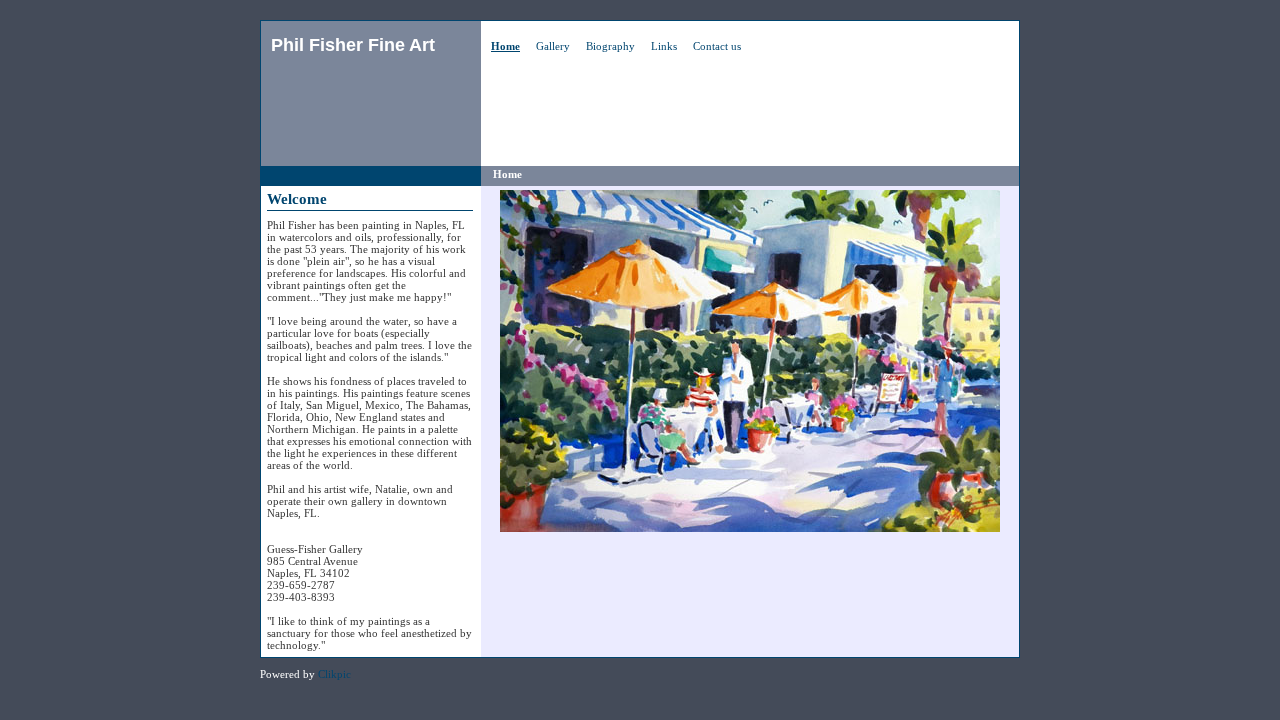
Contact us (717, 46)
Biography (610, 46)
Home (505, 46)
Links (664, 46)
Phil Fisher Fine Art (353, 45)
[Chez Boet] (750, 361)
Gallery (553, 46)
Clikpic (334, 674)
